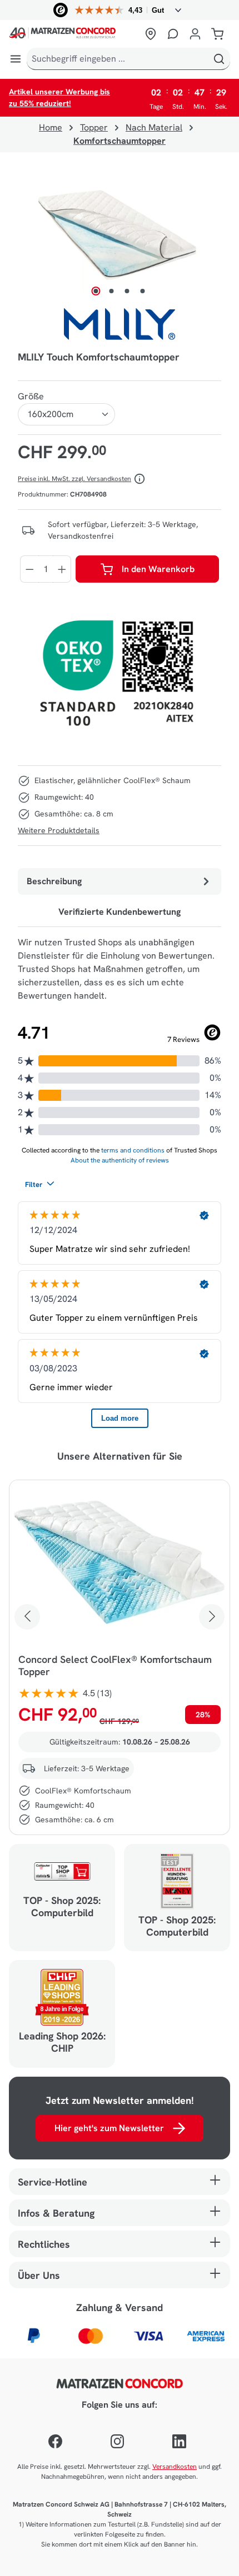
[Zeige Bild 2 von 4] (112, 291)
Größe (31, 396)
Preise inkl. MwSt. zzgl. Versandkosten (74, 479)
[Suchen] (219, 59)
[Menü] (16, 59)
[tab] (120, 881)
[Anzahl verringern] (29, 569)
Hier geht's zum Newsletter (109, 2128)
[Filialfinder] (151, 34)
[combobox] (118, 59)
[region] (120, 235)
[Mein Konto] (195, 34)
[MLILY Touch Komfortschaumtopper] (120, 235)
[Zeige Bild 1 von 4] (96, 291)
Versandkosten (175, 2467)
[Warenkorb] (217, 34)
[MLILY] (120, 324)
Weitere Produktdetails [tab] (59, 830)
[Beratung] (173, 34)
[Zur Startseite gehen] (73, 34)
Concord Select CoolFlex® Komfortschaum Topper (115, 1666)
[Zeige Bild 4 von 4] (143, 291)
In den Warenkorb (158, 569)
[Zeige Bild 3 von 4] (127, 291)
